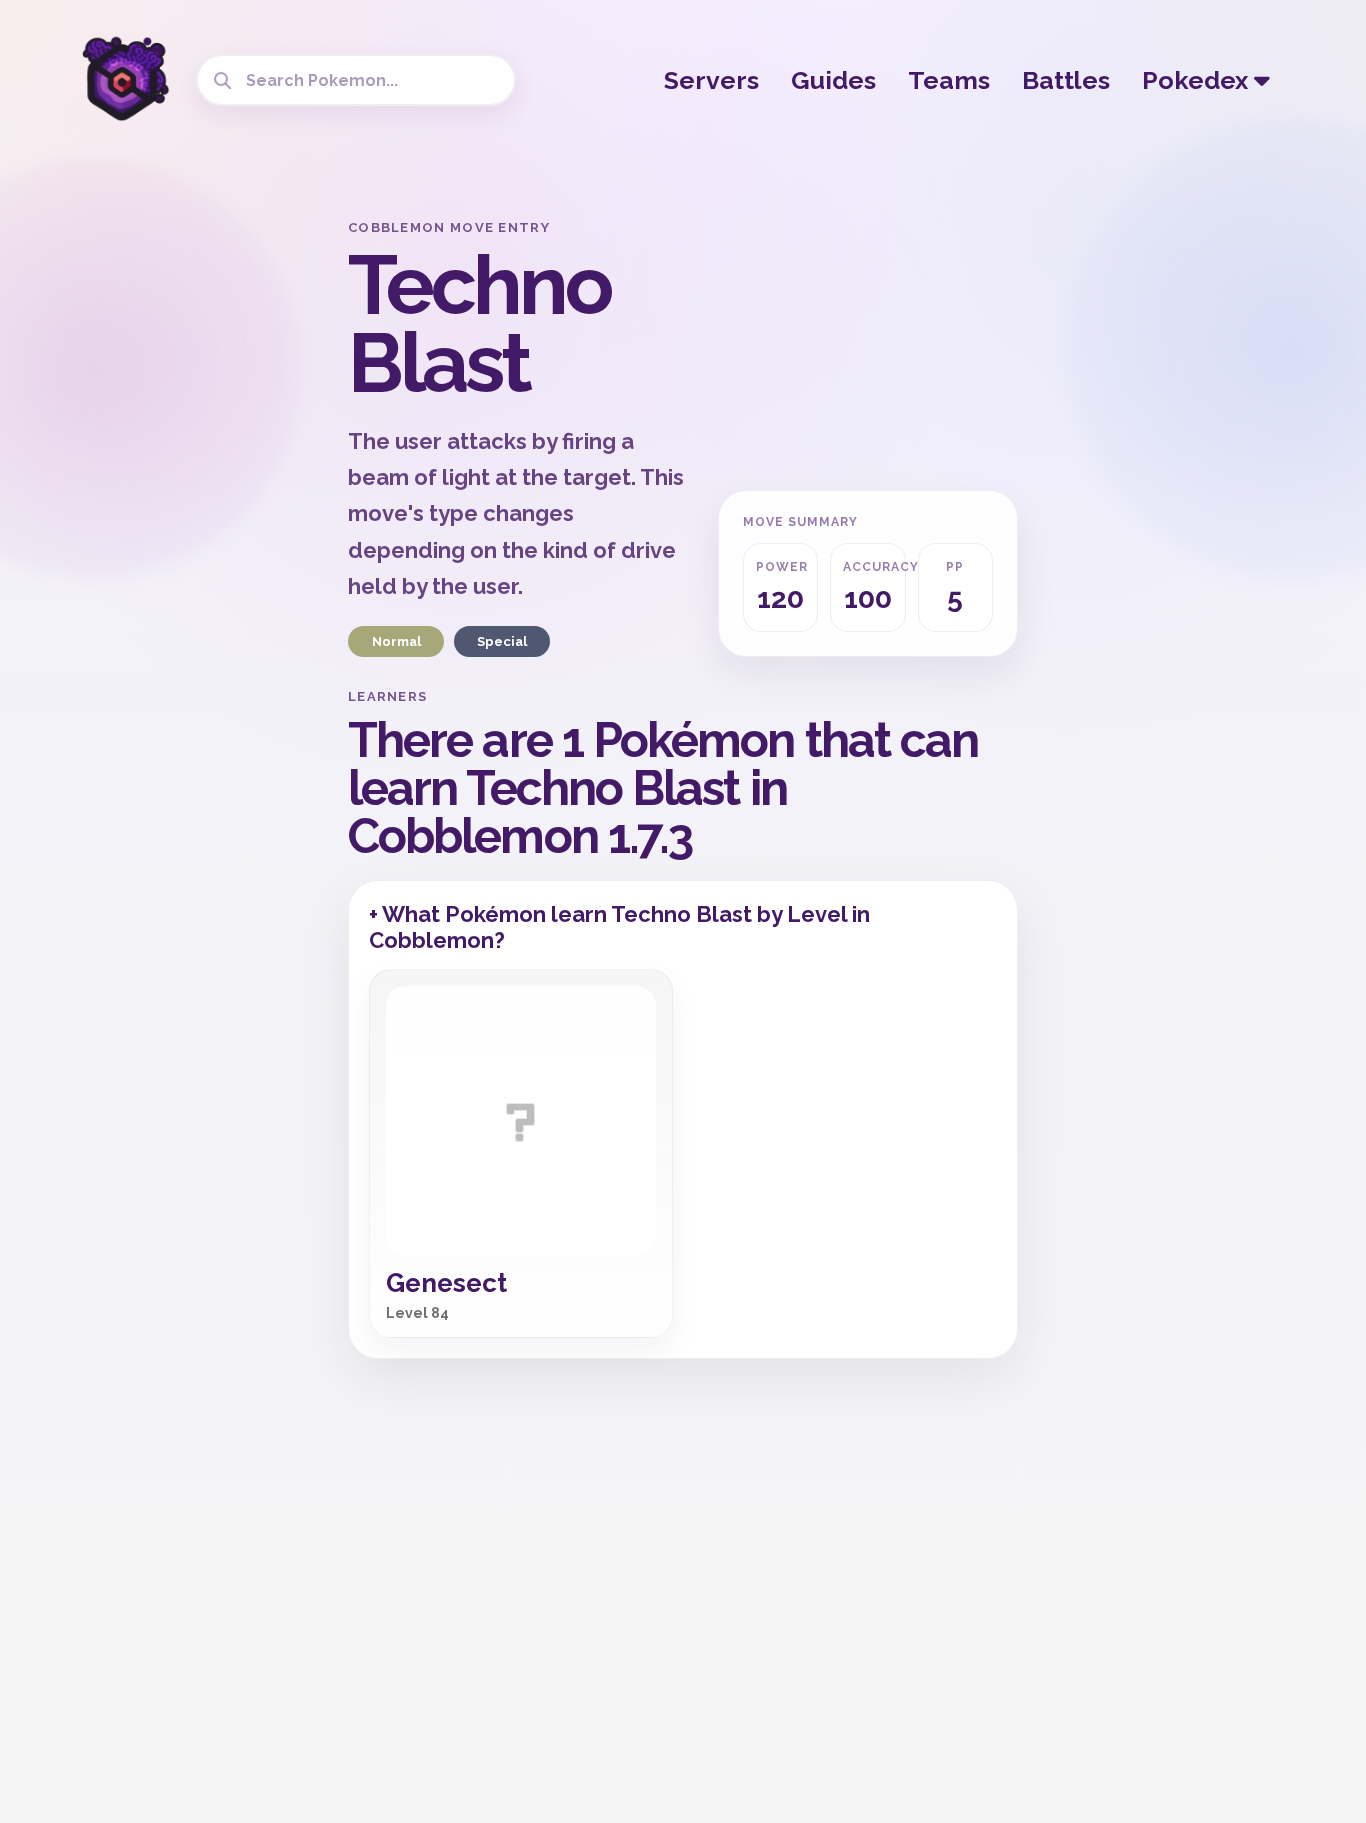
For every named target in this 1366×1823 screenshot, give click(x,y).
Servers (711, 80)
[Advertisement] (174, 520)
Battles (1066, 80)
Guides (833, 80)
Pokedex (1198, 80)
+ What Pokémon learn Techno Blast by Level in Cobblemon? (619, 927)
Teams (949, 80)
